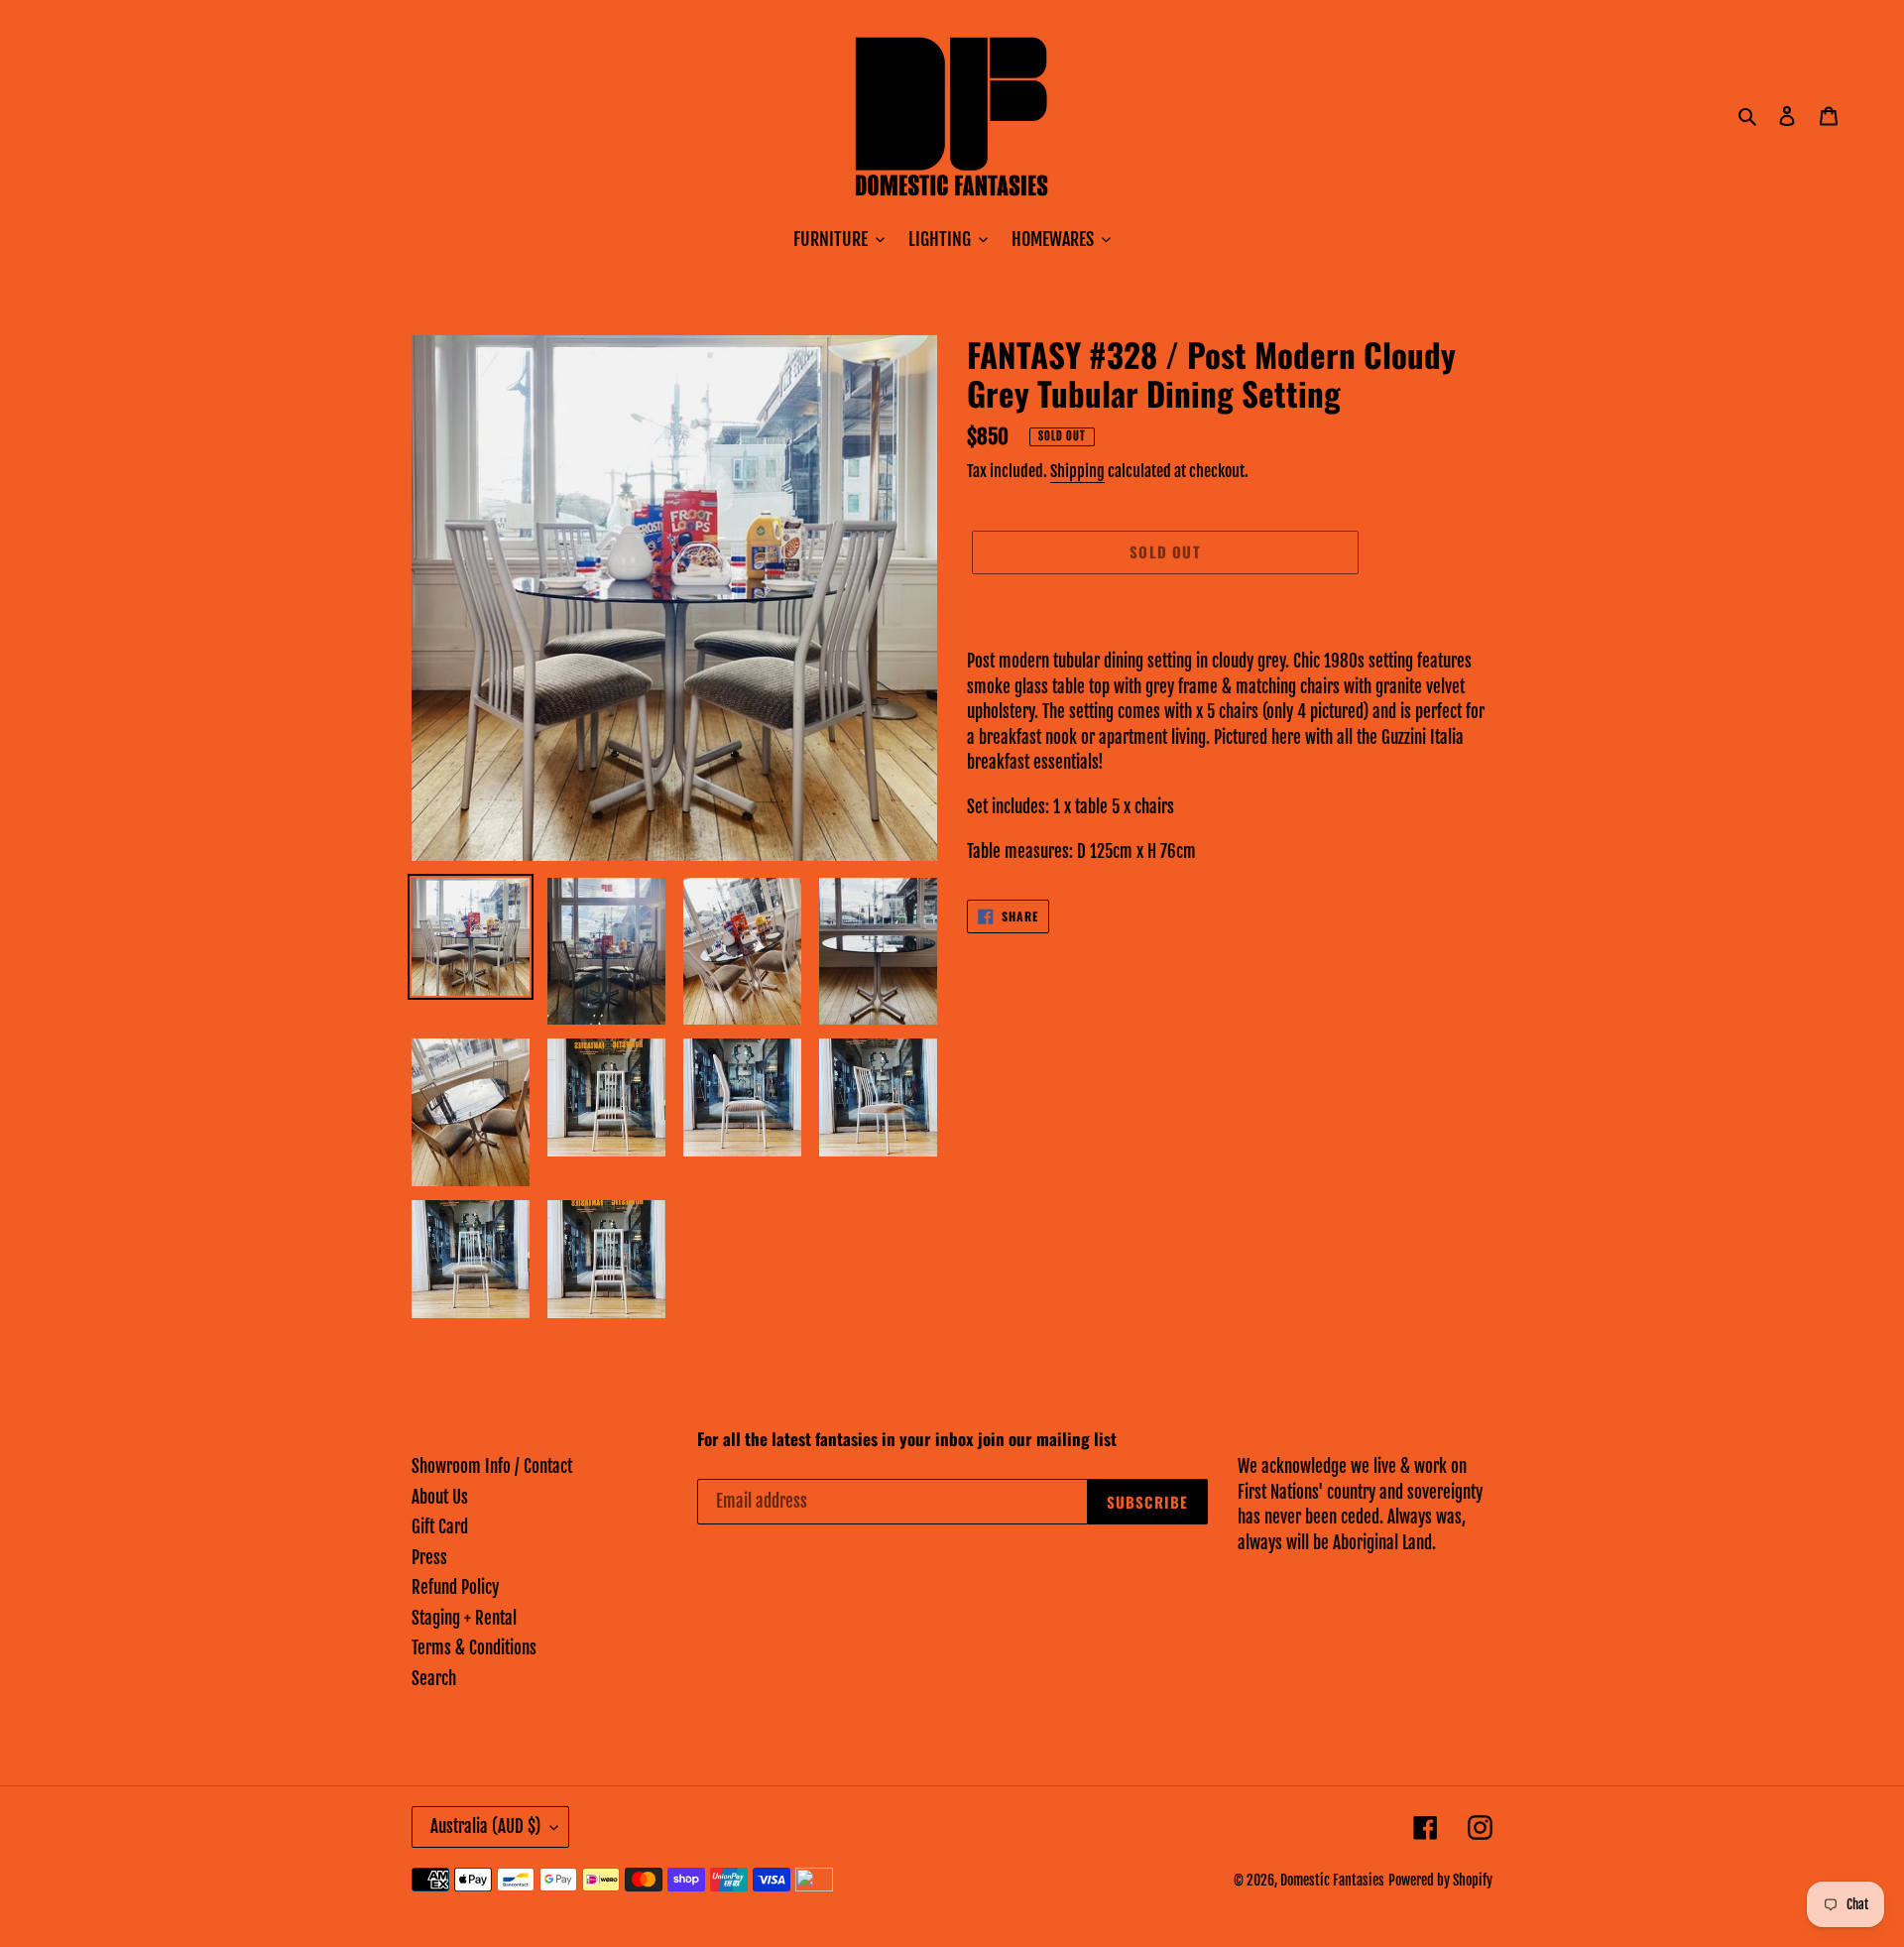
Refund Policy (455, 1587)
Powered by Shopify (1440, 1880)
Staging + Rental (464, 1618)
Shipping (1077, 471)
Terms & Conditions (474, 1648)
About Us (440, 1497)
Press (429, 1558)
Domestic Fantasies (1332, 1880)
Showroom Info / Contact (492, 1466)
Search (434, 1679)
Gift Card (440, 1527)
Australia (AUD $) (485, 1826)
